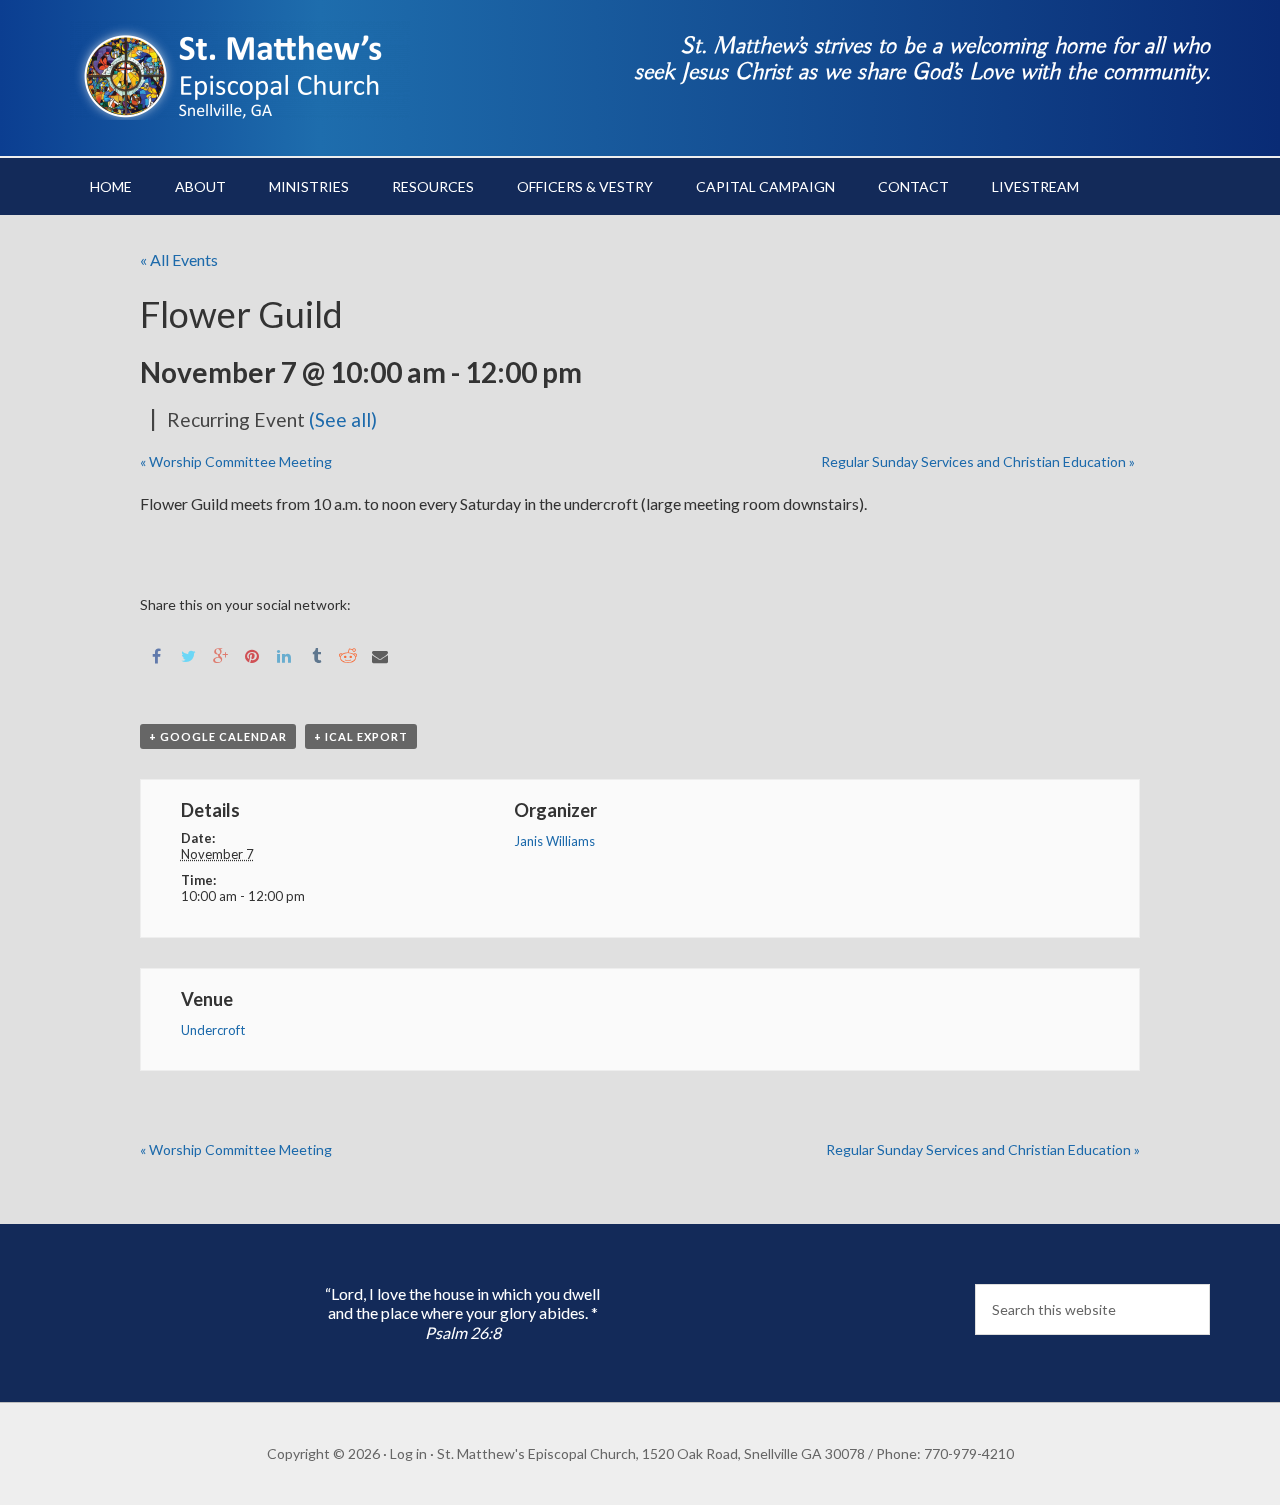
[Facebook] (156, 654)
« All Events (179, 259)
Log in (408, 1453)
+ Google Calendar (218, 736)
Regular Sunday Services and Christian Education (978, 461)
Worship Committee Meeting (236, 461)
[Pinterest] (252, 654)
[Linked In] (284, 654)
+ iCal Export (361, 736)
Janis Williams (554, 841)
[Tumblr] (316, 654)
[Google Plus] (220, 654)
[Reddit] (348, 654)
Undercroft (213, 1030)
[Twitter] (188, 654)
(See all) (343, 419)
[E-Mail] (380, 654)
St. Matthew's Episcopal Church (240, 70)
